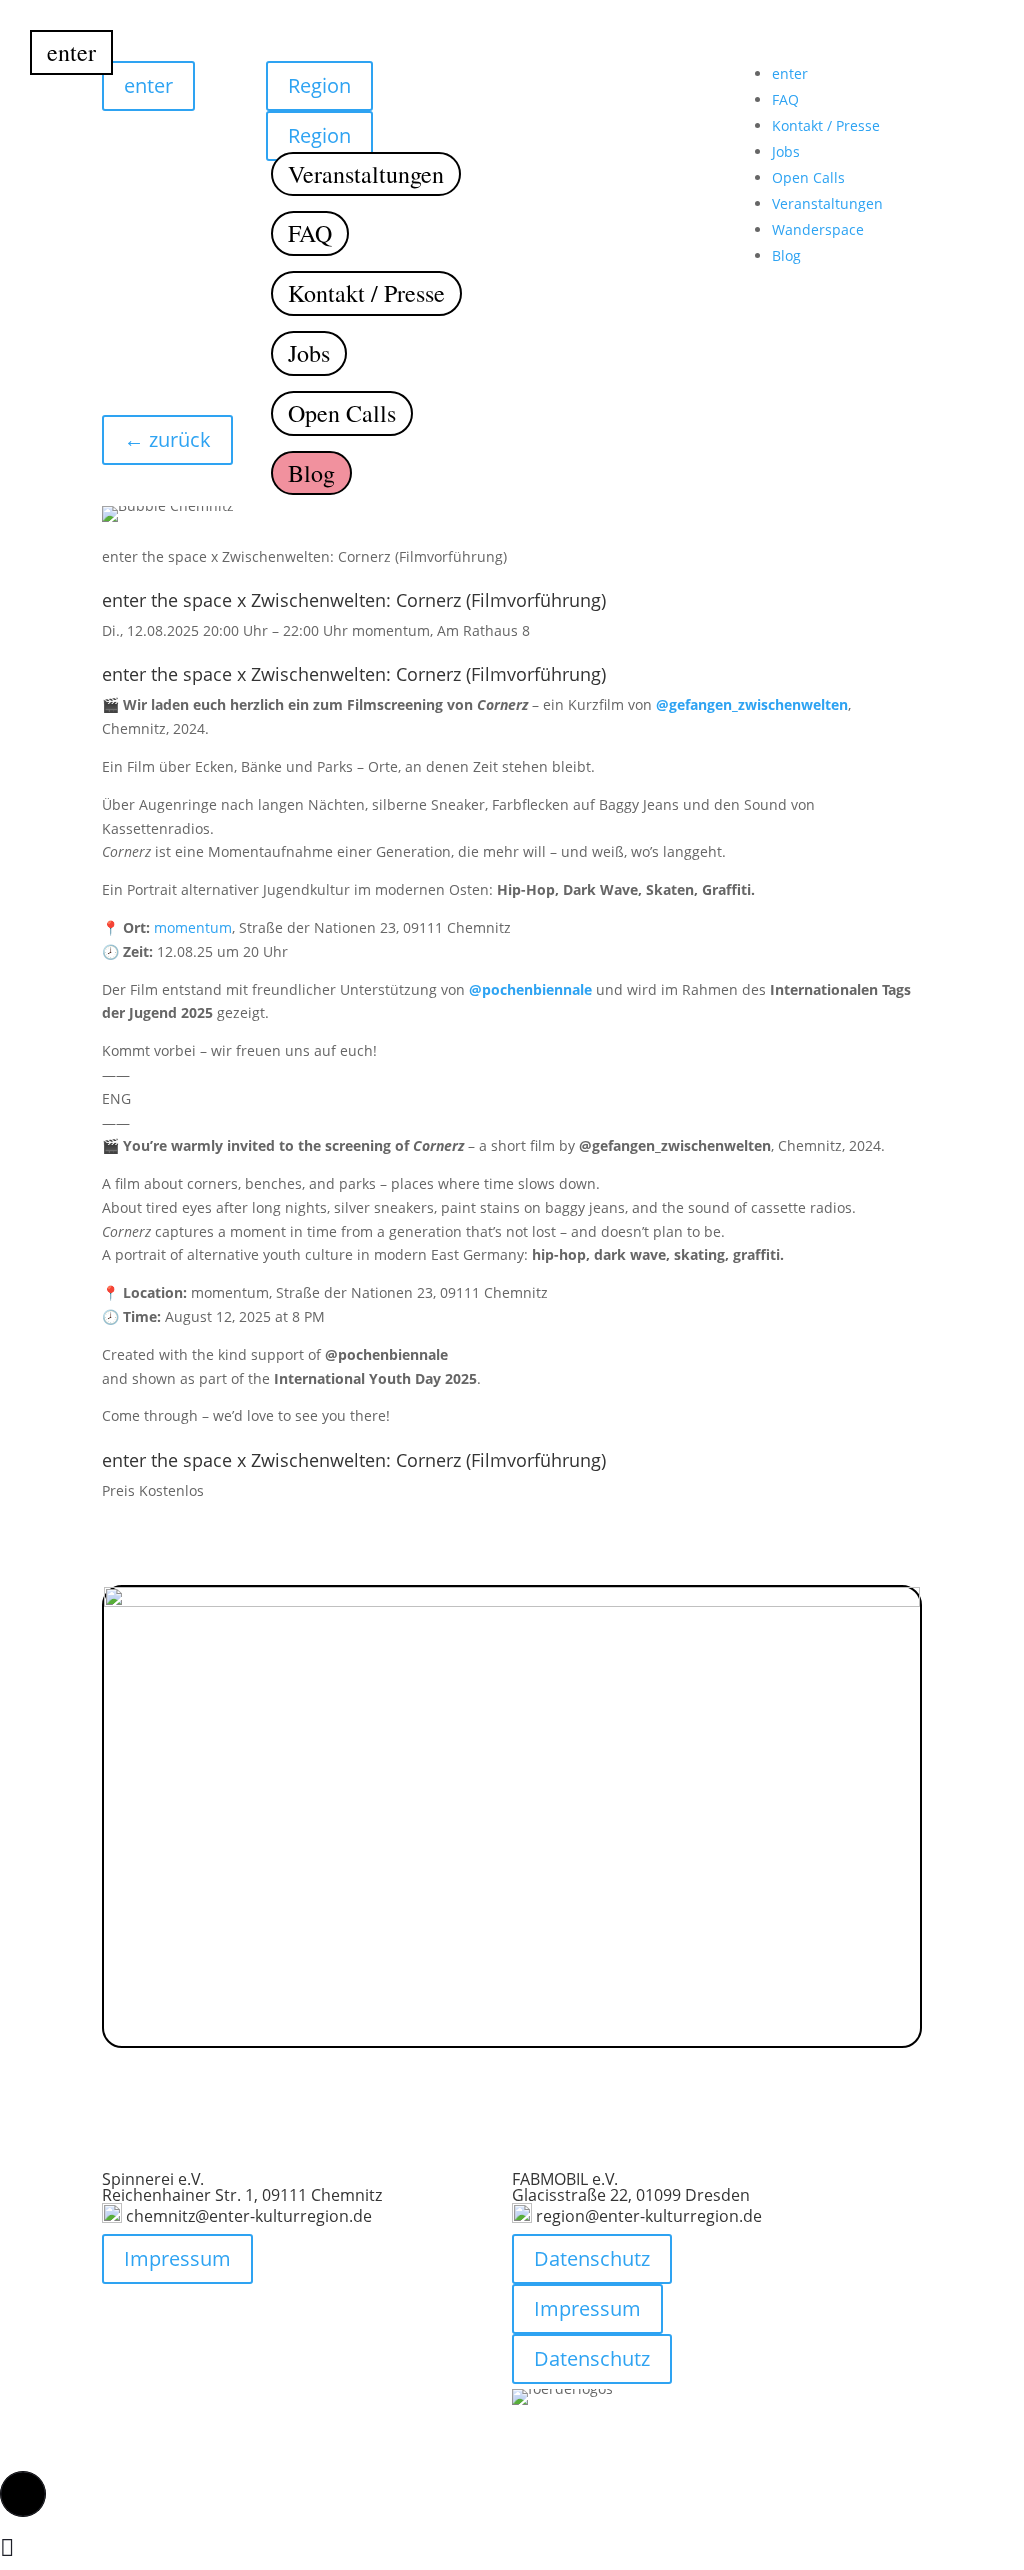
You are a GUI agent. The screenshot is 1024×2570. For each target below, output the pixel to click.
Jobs (309, 353)
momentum (193, 927)
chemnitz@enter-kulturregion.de (249, 2216)
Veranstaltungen (366, 174)
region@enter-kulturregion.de (649, 2216)
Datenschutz (592, 2258)
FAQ (310, 233)
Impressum (177, 2258)
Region (312, 60)
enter (71, 52)
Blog (311, 473)
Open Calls (342, 413)
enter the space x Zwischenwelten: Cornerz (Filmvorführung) (354, 600)
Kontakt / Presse (366, 293)
